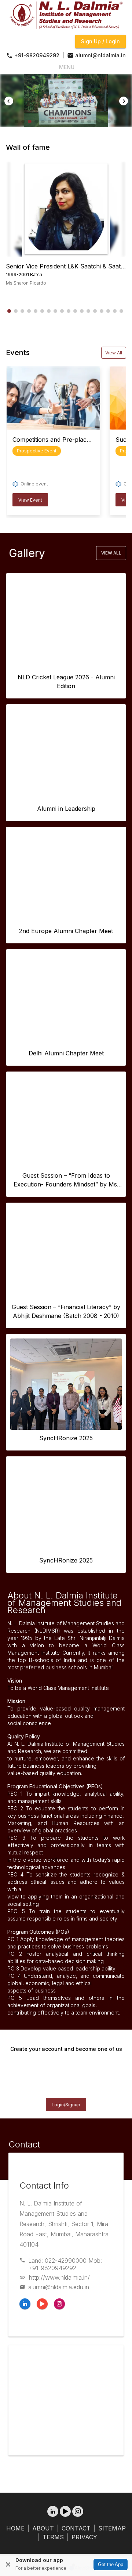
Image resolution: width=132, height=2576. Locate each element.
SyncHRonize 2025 (66, 1438)
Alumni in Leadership (66, 809)
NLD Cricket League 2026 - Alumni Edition (66, 682)
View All (114, 353)
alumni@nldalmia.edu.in (59, 2287)
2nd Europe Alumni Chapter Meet (66, 931)
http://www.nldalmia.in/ (59, 2277)
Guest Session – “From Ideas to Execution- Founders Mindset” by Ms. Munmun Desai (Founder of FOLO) (66, 1180)
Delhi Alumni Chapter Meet (66, 1053)
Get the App (111, 2564)
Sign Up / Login (100, 41)
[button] (16, 122)
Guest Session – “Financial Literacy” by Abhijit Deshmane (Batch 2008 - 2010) (66, 1311)
